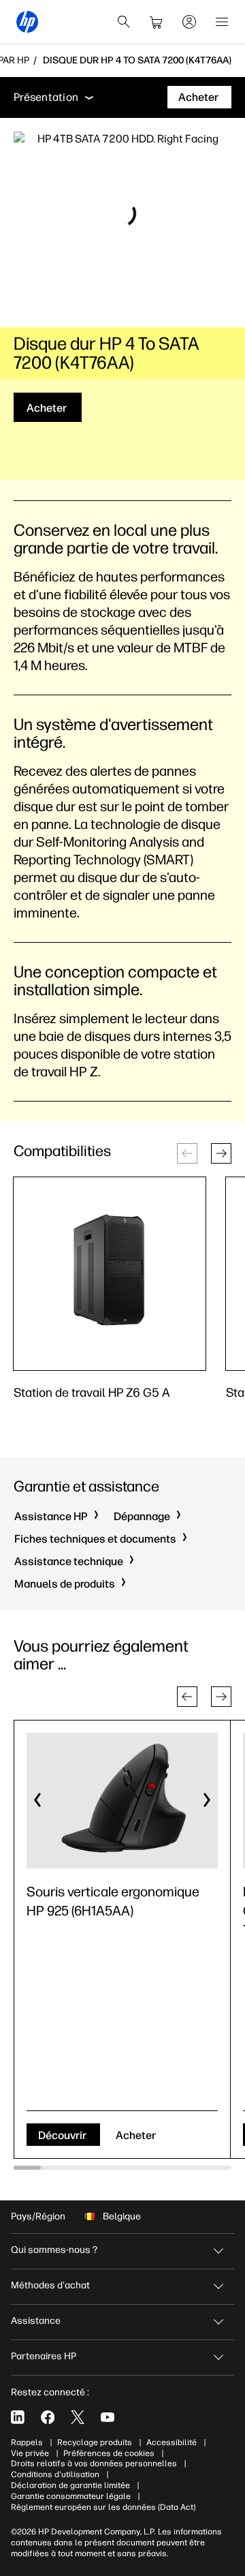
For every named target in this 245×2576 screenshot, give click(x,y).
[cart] (157, 22)
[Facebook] (48, 2417)
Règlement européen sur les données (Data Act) (103, 2507)
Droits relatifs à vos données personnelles (94, 2464)
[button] (221, 1153)
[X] (78, 2417)
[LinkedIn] (18, 2417)
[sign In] (189, 22)
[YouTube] (108, 2417)
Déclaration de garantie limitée (70, 2485)
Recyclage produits (95, 2442)
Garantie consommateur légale (71, 2496)
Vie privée (30, 2453)
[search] (124, 22)
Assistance (36, 2321)
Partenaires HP (44, 2356)
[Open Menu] (222, 22)
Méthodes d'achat (50, 2285)
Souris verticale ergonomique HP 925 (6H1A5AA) (113, 1901)
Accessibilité (171, 2442)
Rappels (27, 2442)
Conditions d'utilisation (55, 2474)
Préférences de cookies (109, 2453)
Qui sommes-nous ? (54, 2250)
